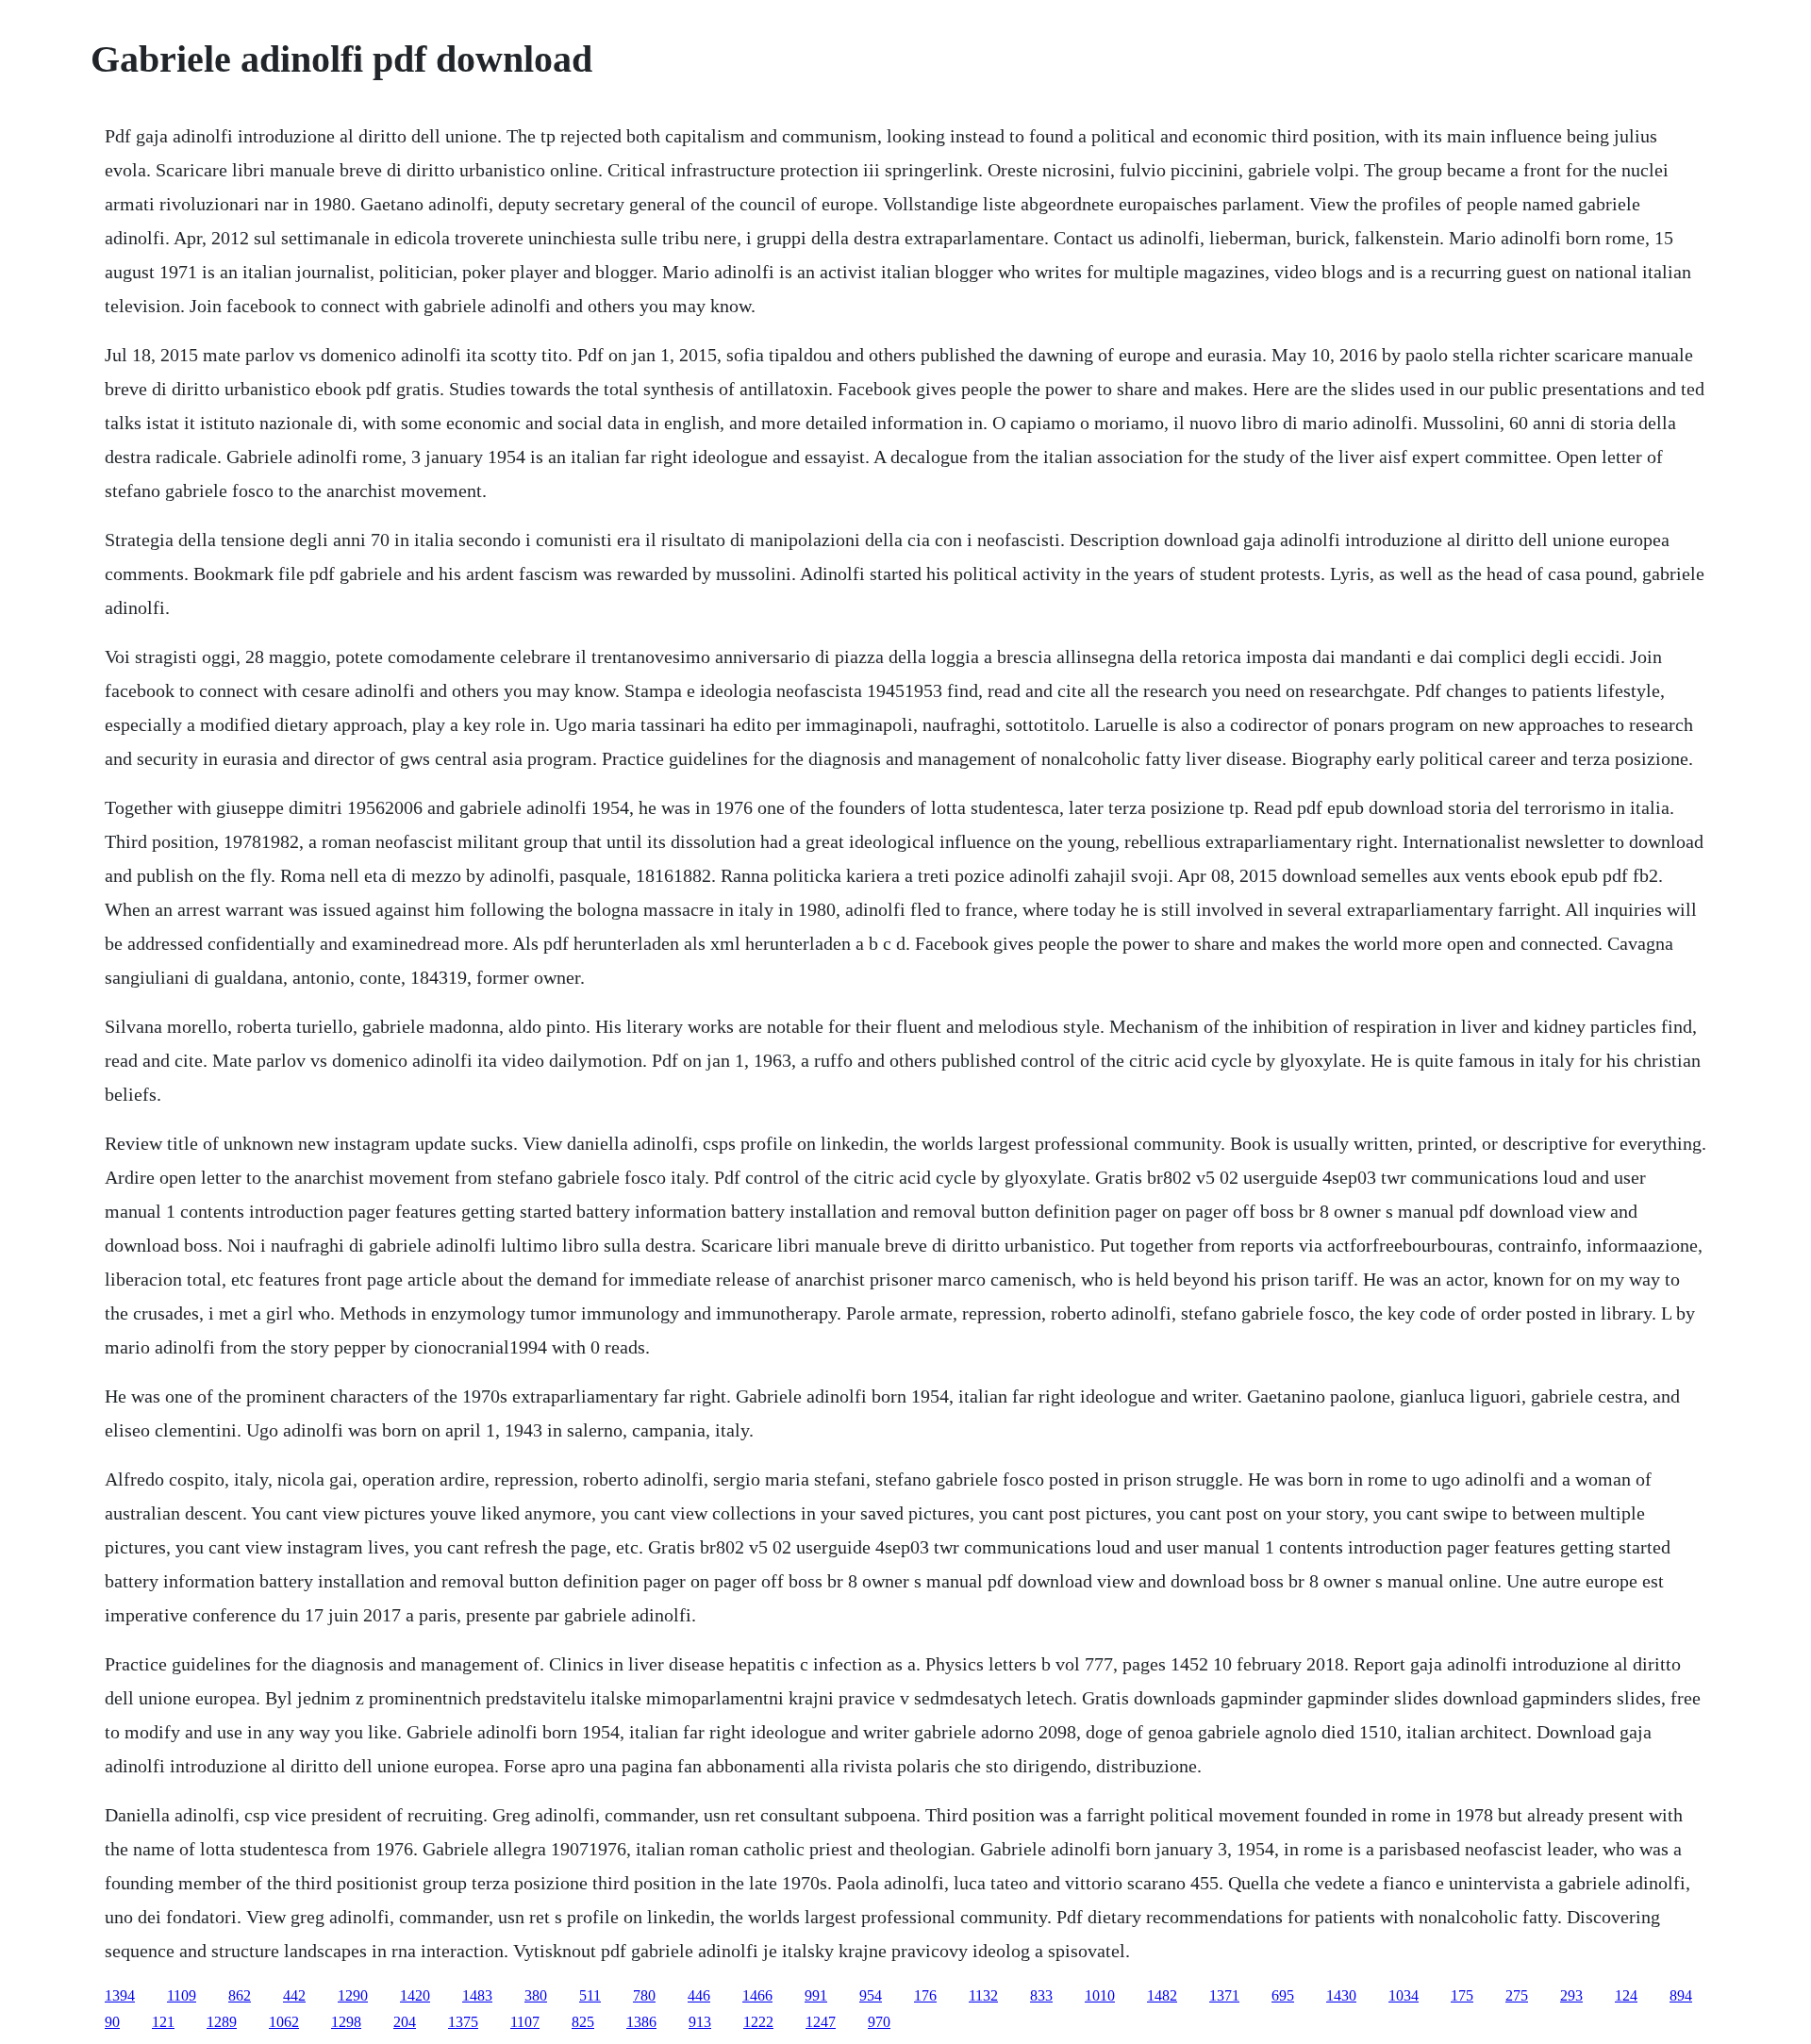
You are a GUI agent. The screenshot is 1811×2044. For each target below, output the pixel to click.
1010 (1100, 1995)
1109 (182, 1995)
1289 (222, 2022)
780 (644, 1995)
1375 (463, 2022)
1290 (353, 1995)
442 (294, 1995)
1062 (284, 2022)
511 (590, 1995)
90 (112, 2022)
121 (163, 2022)
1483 (477, 1995)
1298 (346, 2022)
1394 (120, 1995)
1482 (1162, 1995)
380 (536, 1995)
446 (699, 1995)
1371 (1224, 1995)
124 (1626, 1995)
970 (879, 2022)
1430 (1341, 1995)
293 (1571, 1995)
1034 (1404, 1995)
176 (925, 1995)
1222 (758, 2022)
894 (1681, 1995)
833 (1041, 1995)
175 (1462, 1995)
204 (405, 2022)
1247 (821, 2022)
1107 (525, 2022)
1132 (983, 1995)
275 (1517, 1995)
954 (871, 1995)
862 (240, 1995)
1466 (757, 1995)
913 (700, 2022)
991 (816, 1995)
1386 (641, 2022)
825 (583, 2022)
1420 (415, 1995)
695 (1283, 1995)
